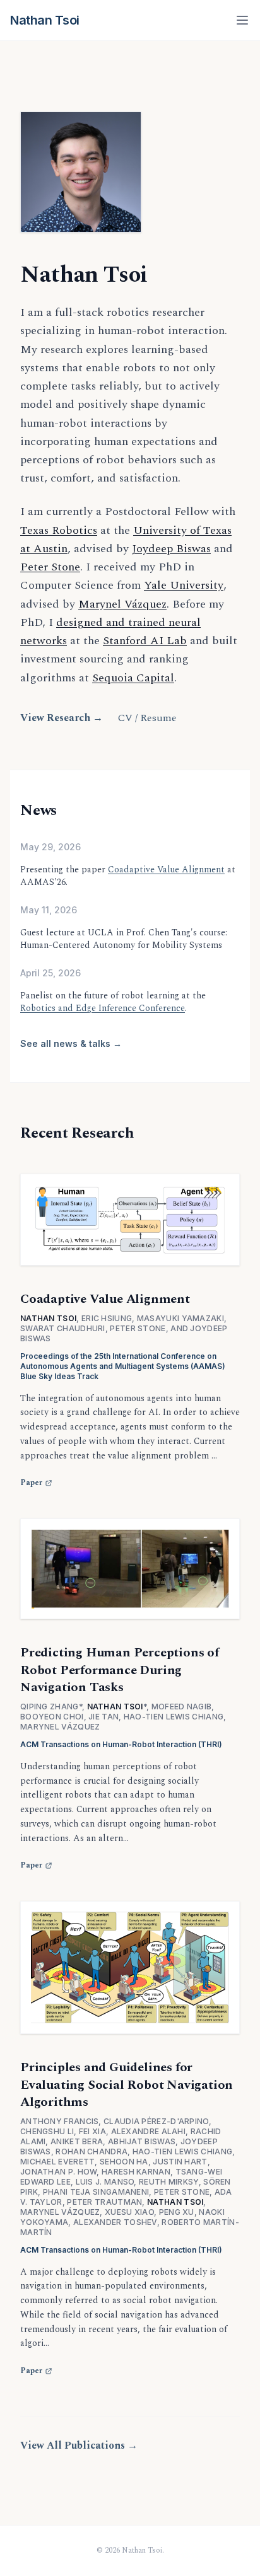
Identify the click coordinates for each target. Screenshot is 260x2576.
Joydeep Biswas (171, 549)
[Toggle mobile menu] (242, 20)
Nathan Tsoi (45, 20)
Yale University (184, 585)
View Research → (62, 718)
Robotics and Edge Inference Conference (103, 1008)
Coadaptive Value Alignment (166, 869)
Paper (31, 1483)
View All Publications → (79, 2446)
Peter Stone (50, 567)
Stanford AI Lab (145, 641)
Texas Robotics (59, 530)
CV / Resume (147, 718)
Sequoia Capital (133, 678)
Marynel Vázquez (122, 604)
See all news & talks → (71, 1043)
